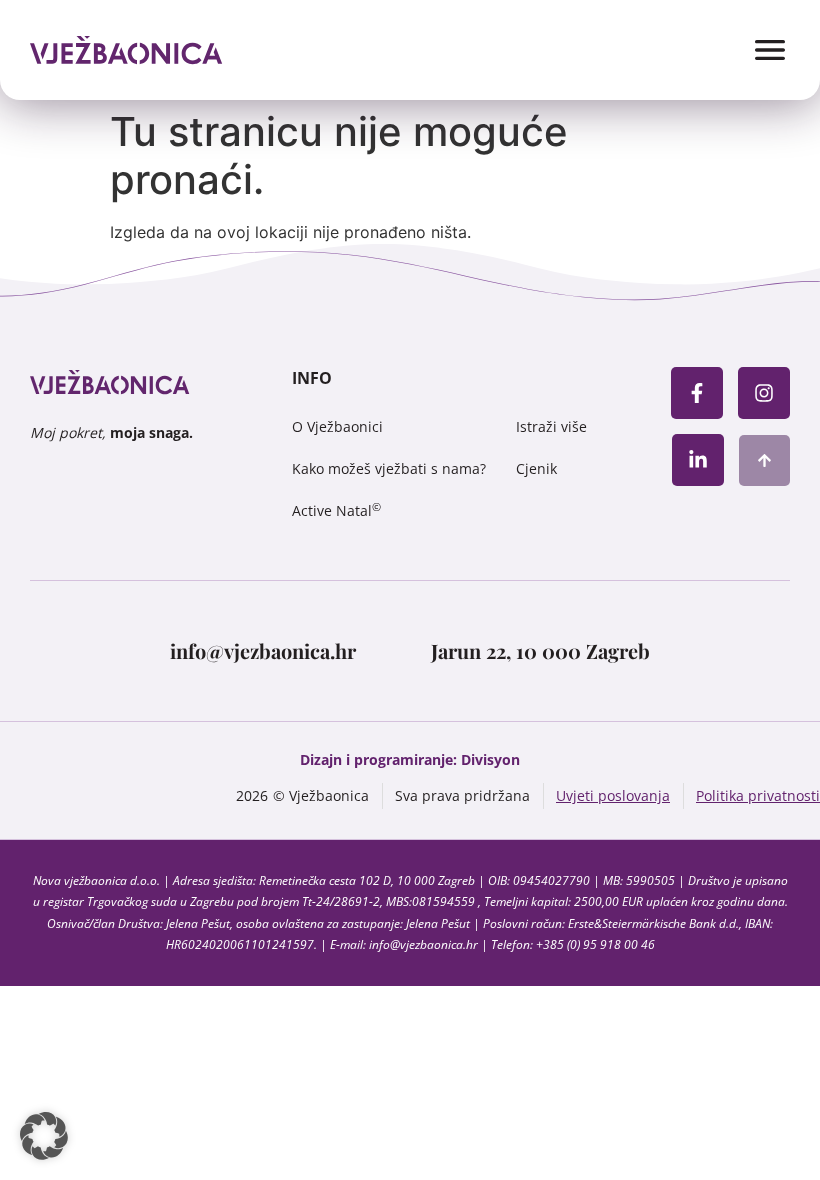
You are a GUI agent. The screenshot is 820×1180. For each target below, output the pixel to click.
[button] (44, 1136)
